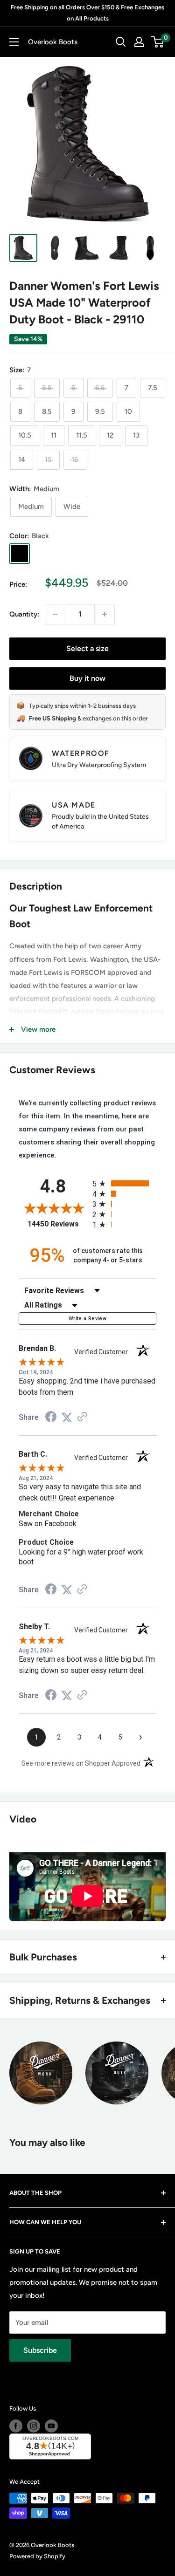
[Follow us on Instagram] (34, 2426)
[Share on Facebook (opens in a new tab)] (51, 1418)
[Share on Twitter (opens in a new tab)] (67, 1418)
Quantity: (24, 614)
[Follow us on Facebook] (16, 2426)
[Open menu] (14, 42)
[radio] (125, 1183)
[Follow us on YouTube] (51, 2426)
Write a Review (87, 1319)
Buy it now (87, 678)
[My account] (139, 42)
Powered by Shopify (37, 2556)
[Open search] (121, 42)
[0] (158, 42)
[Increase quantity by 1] (105, 614)
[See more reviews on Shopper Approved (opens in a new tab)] (82, 1418)
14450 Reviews (58, 1224)
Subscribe (40, 2350)
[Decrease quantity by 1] (55, 614)
